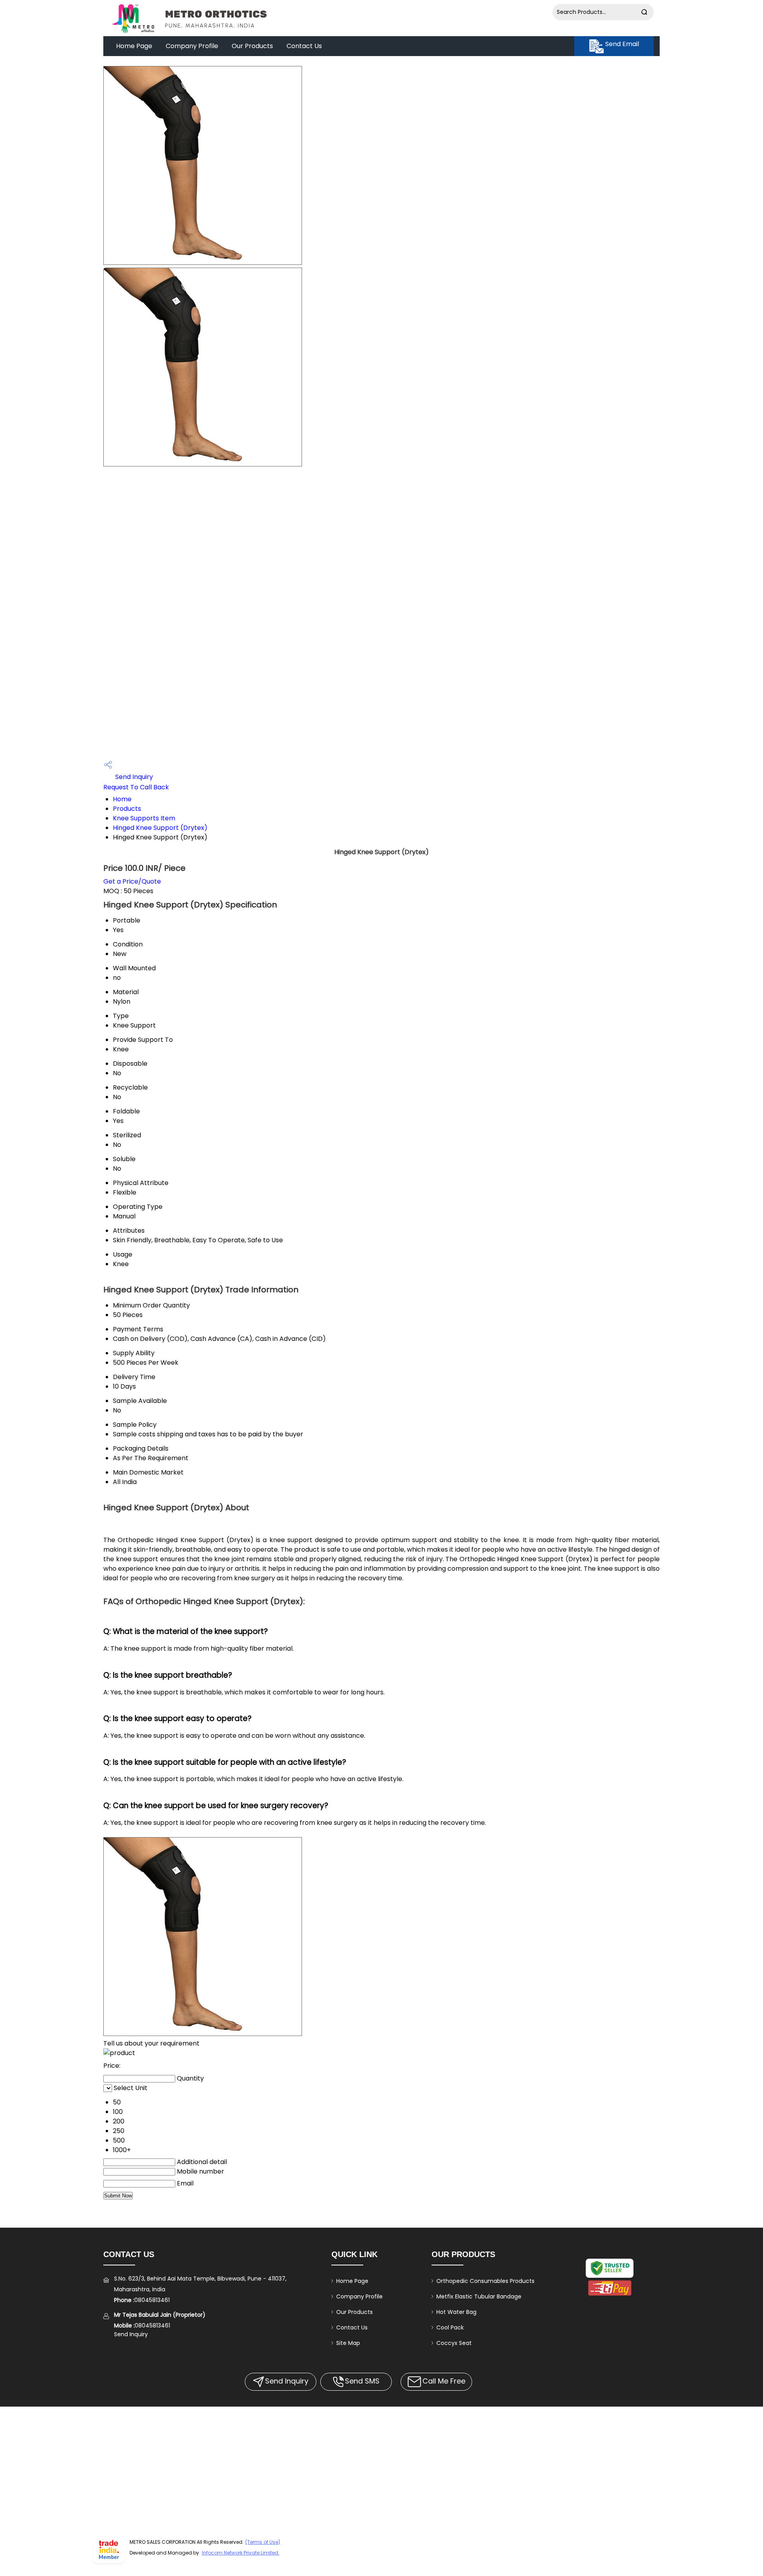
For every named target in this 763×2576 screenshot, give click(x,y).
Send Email (621, 44)
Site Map (348, 2343)
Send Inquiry (133, 777)
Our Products (252, 46)
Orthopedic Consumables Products (485, 2281)
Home (122, 799)
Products (127, 809)
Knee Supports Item (144, 818)
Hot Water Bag (456, 2312)
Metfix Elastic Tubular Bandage (479, 2296)
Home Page (134, 46)
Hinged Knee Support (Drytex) (160, 828)
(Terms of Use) (263, 2542)
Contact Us (304, 46)
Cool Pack (450, 2327)
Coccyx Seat (454, 2343)
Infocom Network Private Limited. (241, 2553)
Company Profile (192, 46)
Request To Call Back (136, 787)
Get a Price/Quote (132, 881)
